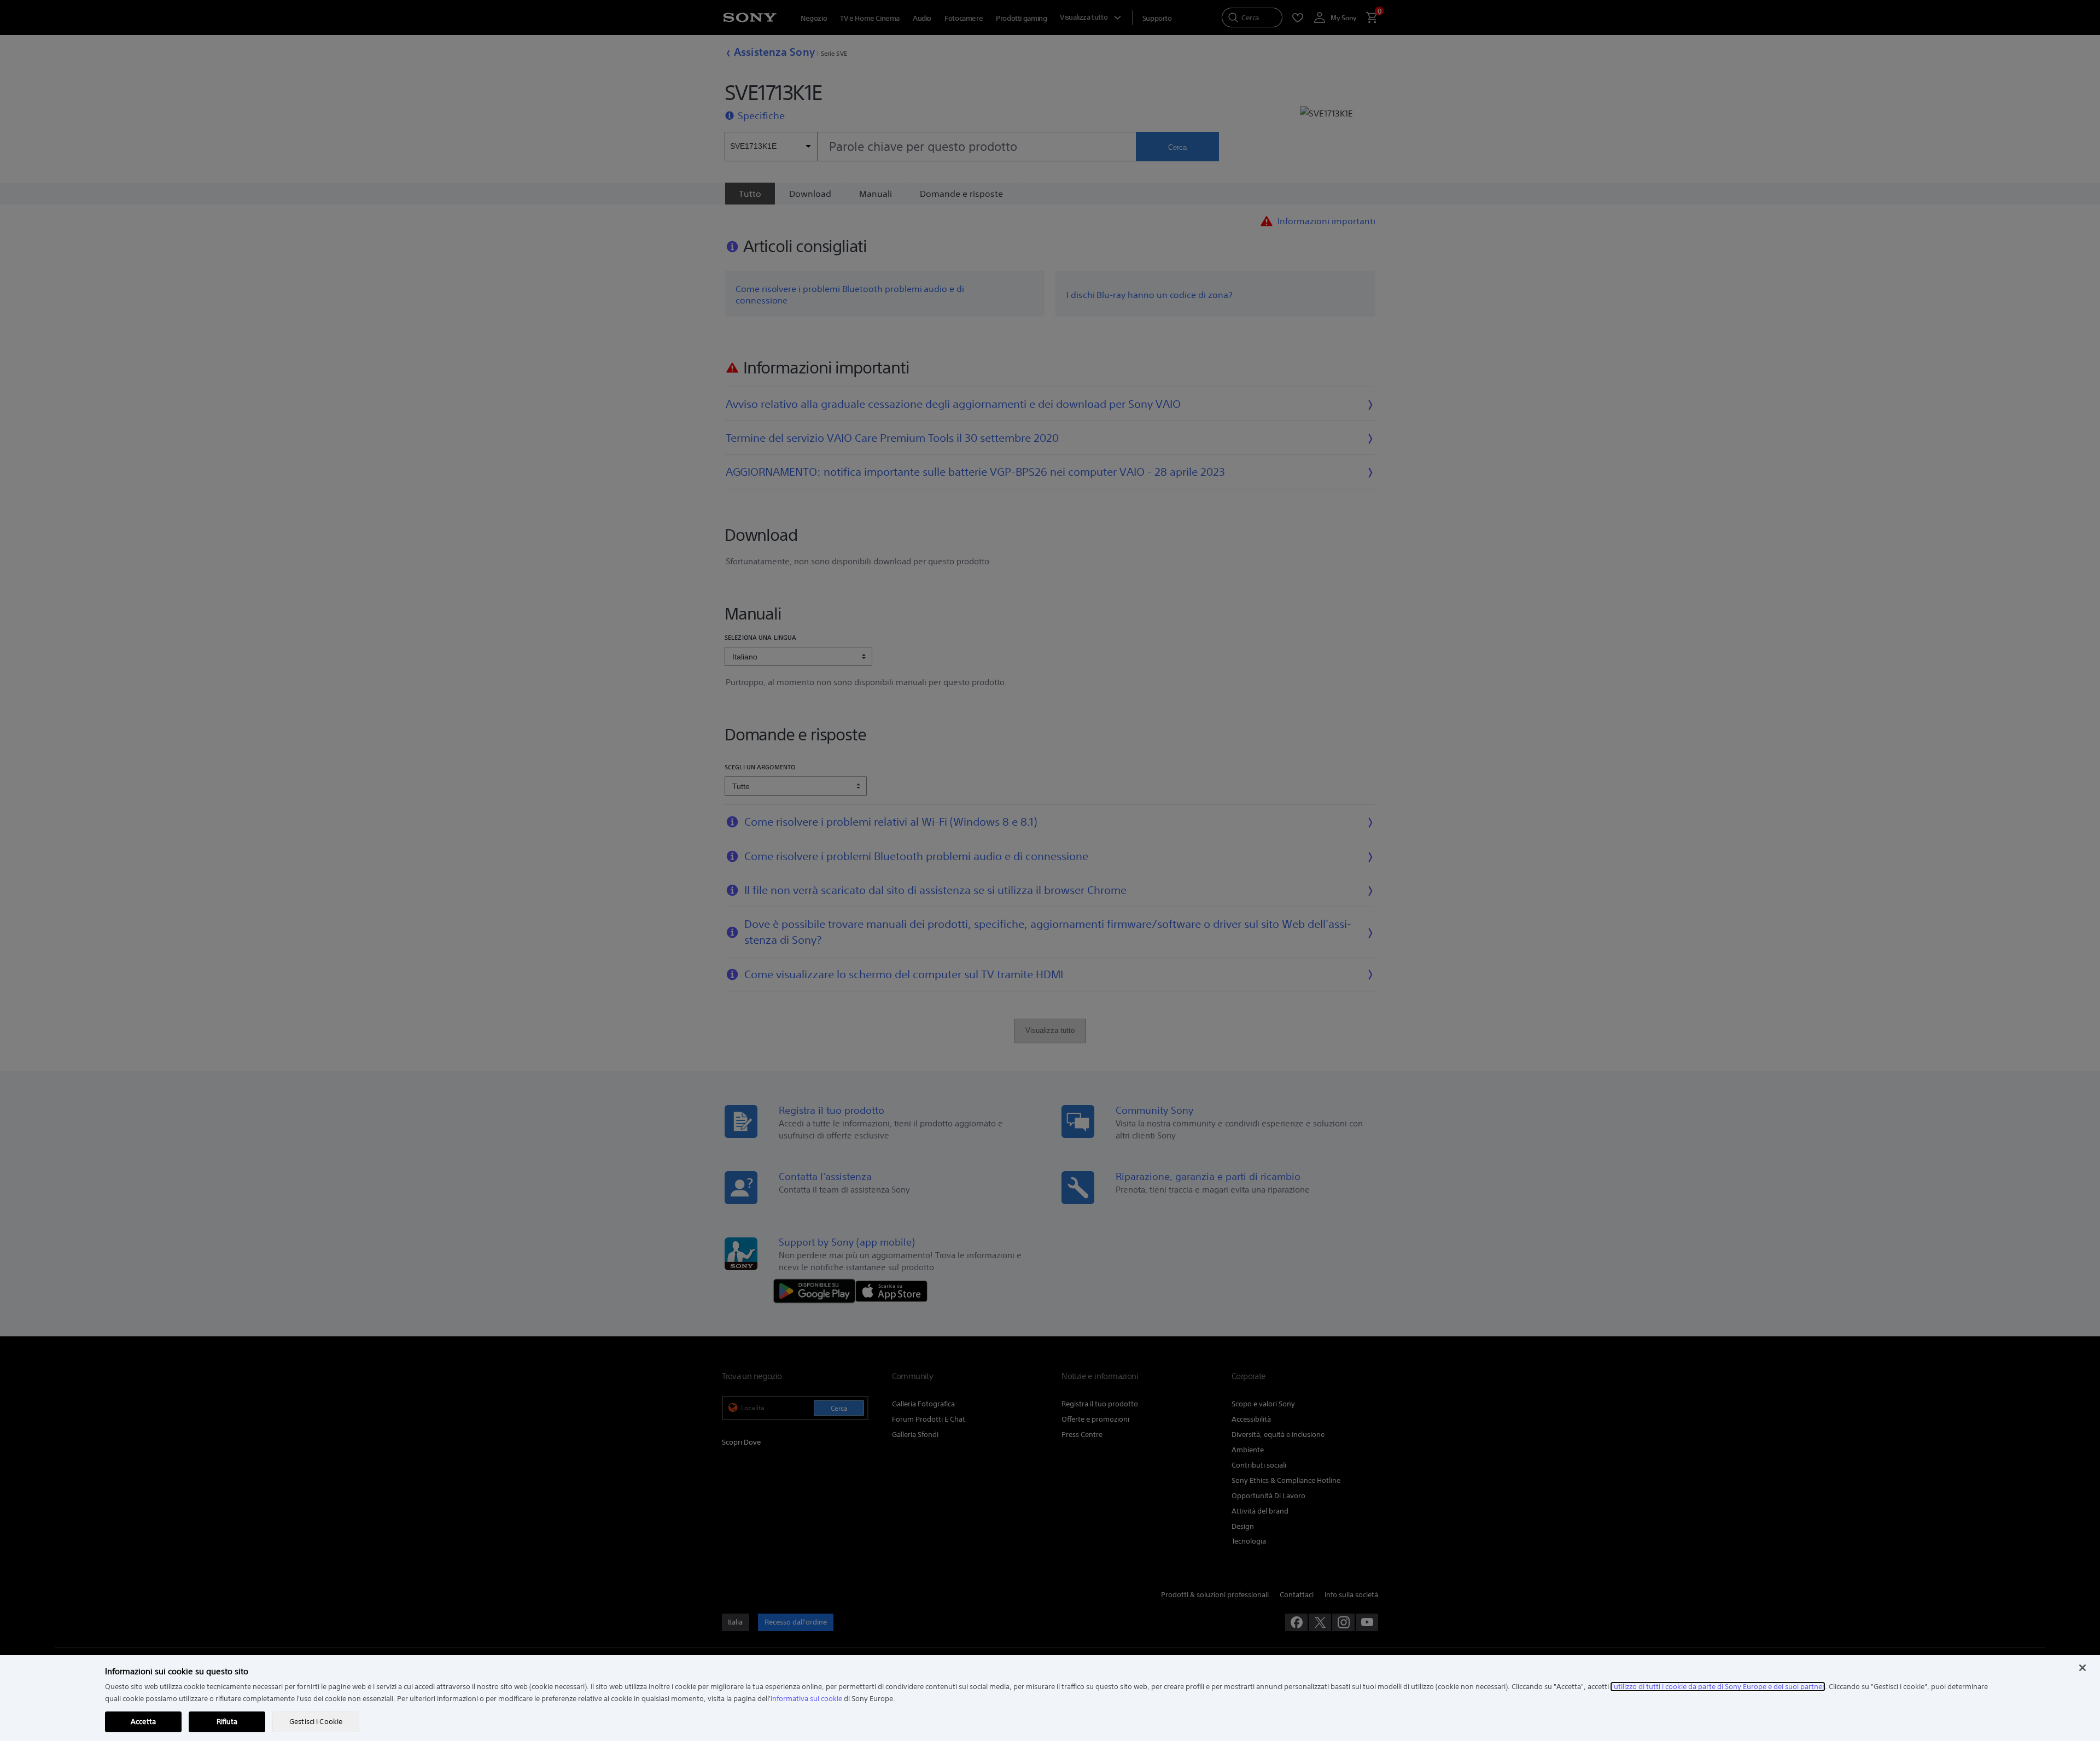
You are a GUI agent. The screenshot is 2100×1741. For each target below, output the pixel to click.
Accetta (143, 1722)
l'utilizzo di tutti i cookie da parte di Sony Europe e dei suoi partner (1718, 1687)
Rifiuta (227, 1722)
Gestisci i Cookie (316, 1722)
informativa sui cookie (806, 1699)
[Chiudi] (2082, 1668)
